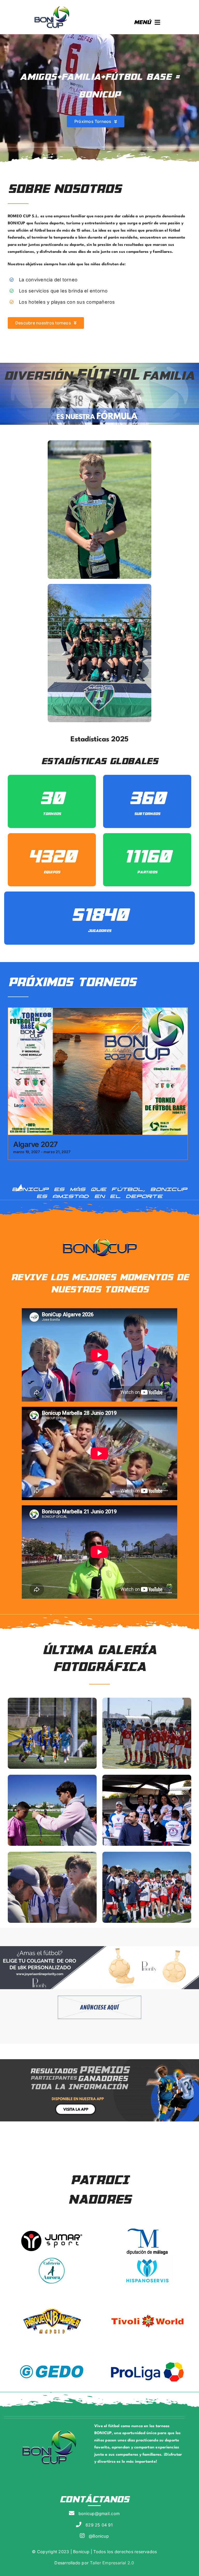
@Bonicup (99, 2536)
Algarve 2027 (35, 1144)
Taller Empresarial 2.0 (111, 2563)
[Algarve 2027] (98, 1011)
